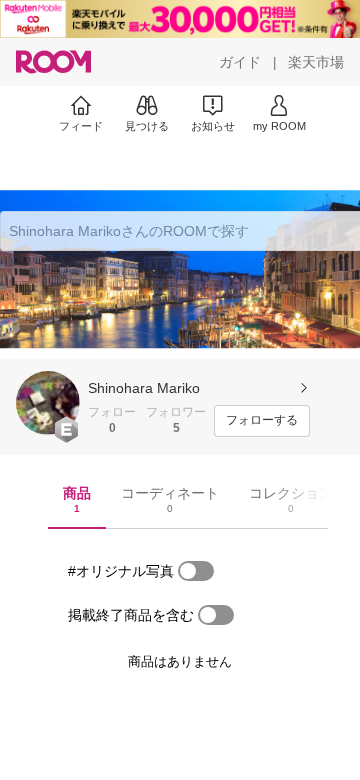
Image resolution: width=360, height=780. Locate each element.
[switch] (196, 571)
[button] (48, 403)
